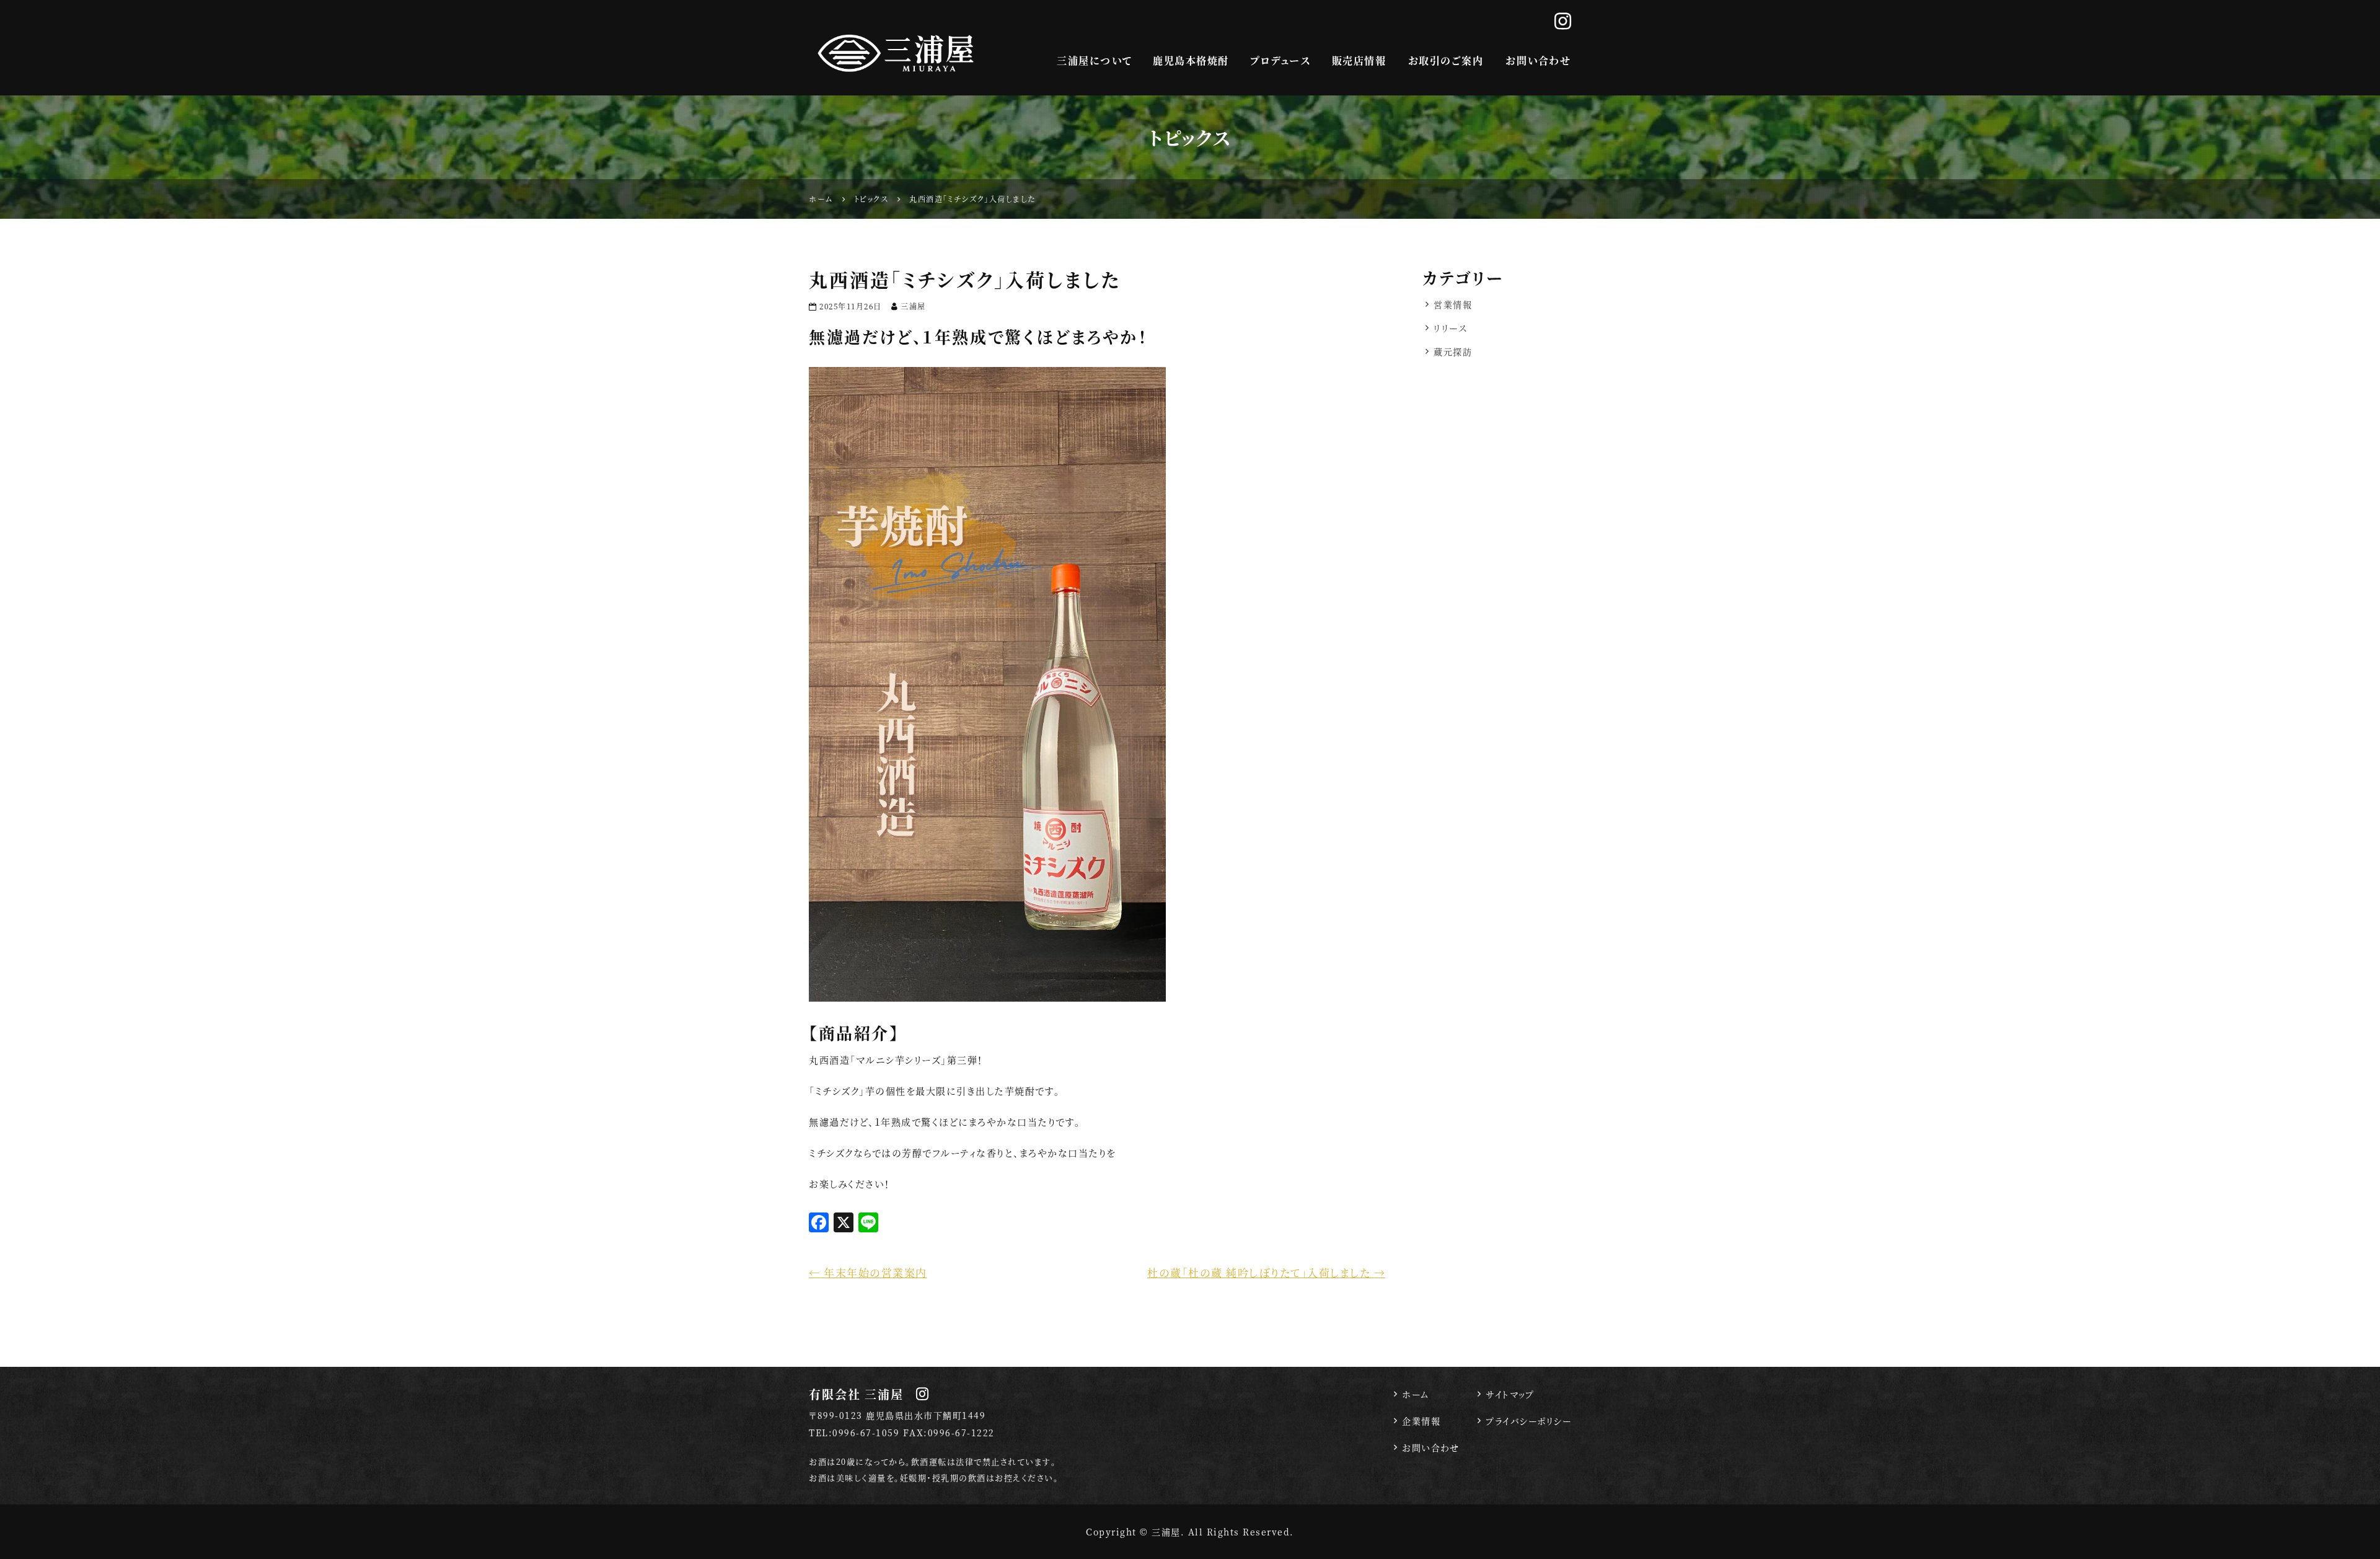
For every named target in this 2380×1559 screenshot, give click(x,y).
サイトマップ (1510, 1394)
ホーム (1416, 1394)
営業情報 (1453, 304)
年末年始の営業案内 (868, 1272)
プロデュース (1280, 60)
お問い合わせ (1538, 60)
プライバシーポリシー (1528, 1421)
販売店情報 (1359, 60)
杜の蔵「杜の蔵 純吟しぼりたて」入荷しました (1266, 1272)
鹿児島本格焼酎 (1191, 60)
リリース (1450, 328)
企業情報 (1421, 1421)
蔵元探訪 (1453, 351)
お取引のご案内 (1446, 60)
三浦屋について (1094, 60)
